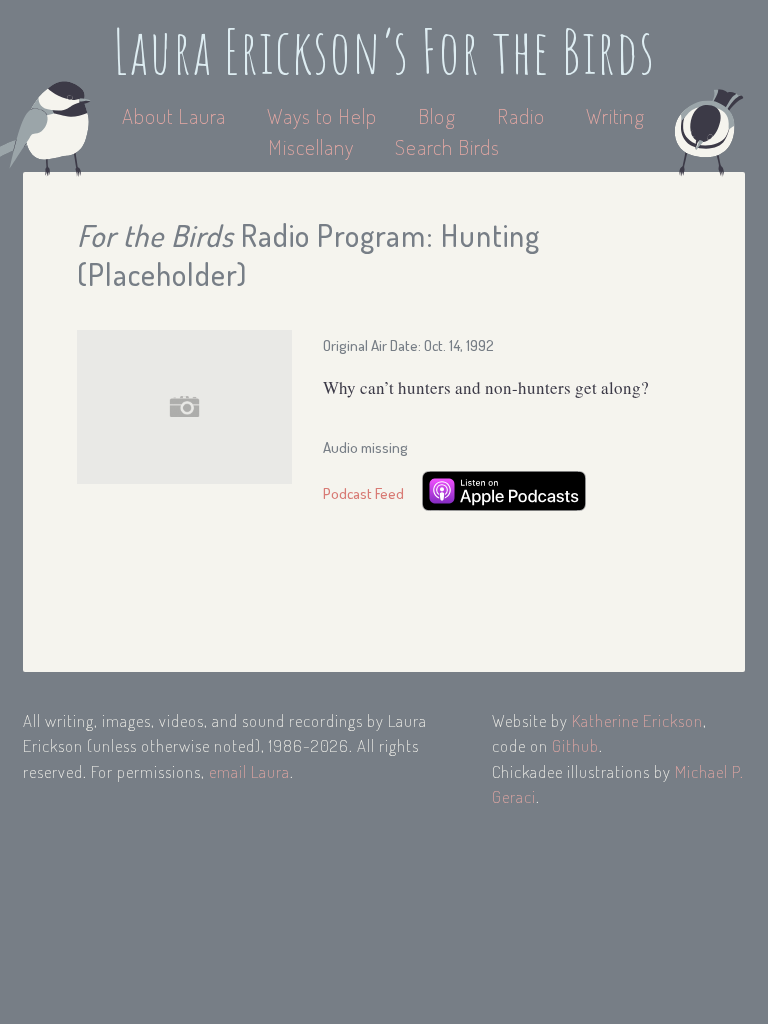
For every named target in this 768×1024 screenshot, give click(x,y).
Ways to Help (324, 115)
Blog (437, 115)
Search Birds (447, 146)
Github (575, 745)
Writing (615, 115)
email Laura (249, 771)
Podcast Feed (363, 493)
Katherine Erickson (637, 720)
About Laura (176, 115)
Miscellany (311, 146)
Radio (523, 115)
